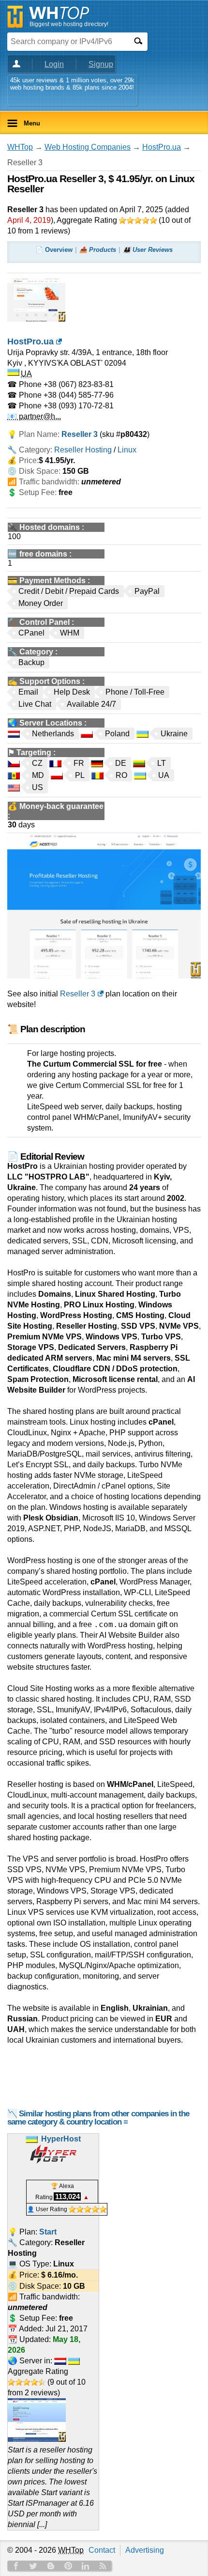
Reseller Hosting (83, 450)
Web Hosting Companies (88, 147)
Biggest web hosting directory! (69, 24)
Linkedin (86, 2566)
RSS (103, 2566)
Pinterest (68, 2566)
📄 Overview (54, 250)
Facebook (16, 2566)
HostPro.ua (162, 147)
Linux (127, 450)
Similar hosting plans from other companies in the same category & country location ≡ (98, 2118)
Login (54, 64)
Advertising (145, 2550)
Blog (51, 2566)
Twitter (33, 2566)
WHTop (20, 147)
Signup (101, 64)
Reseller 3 (78, 994)
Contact (102, 2550)
